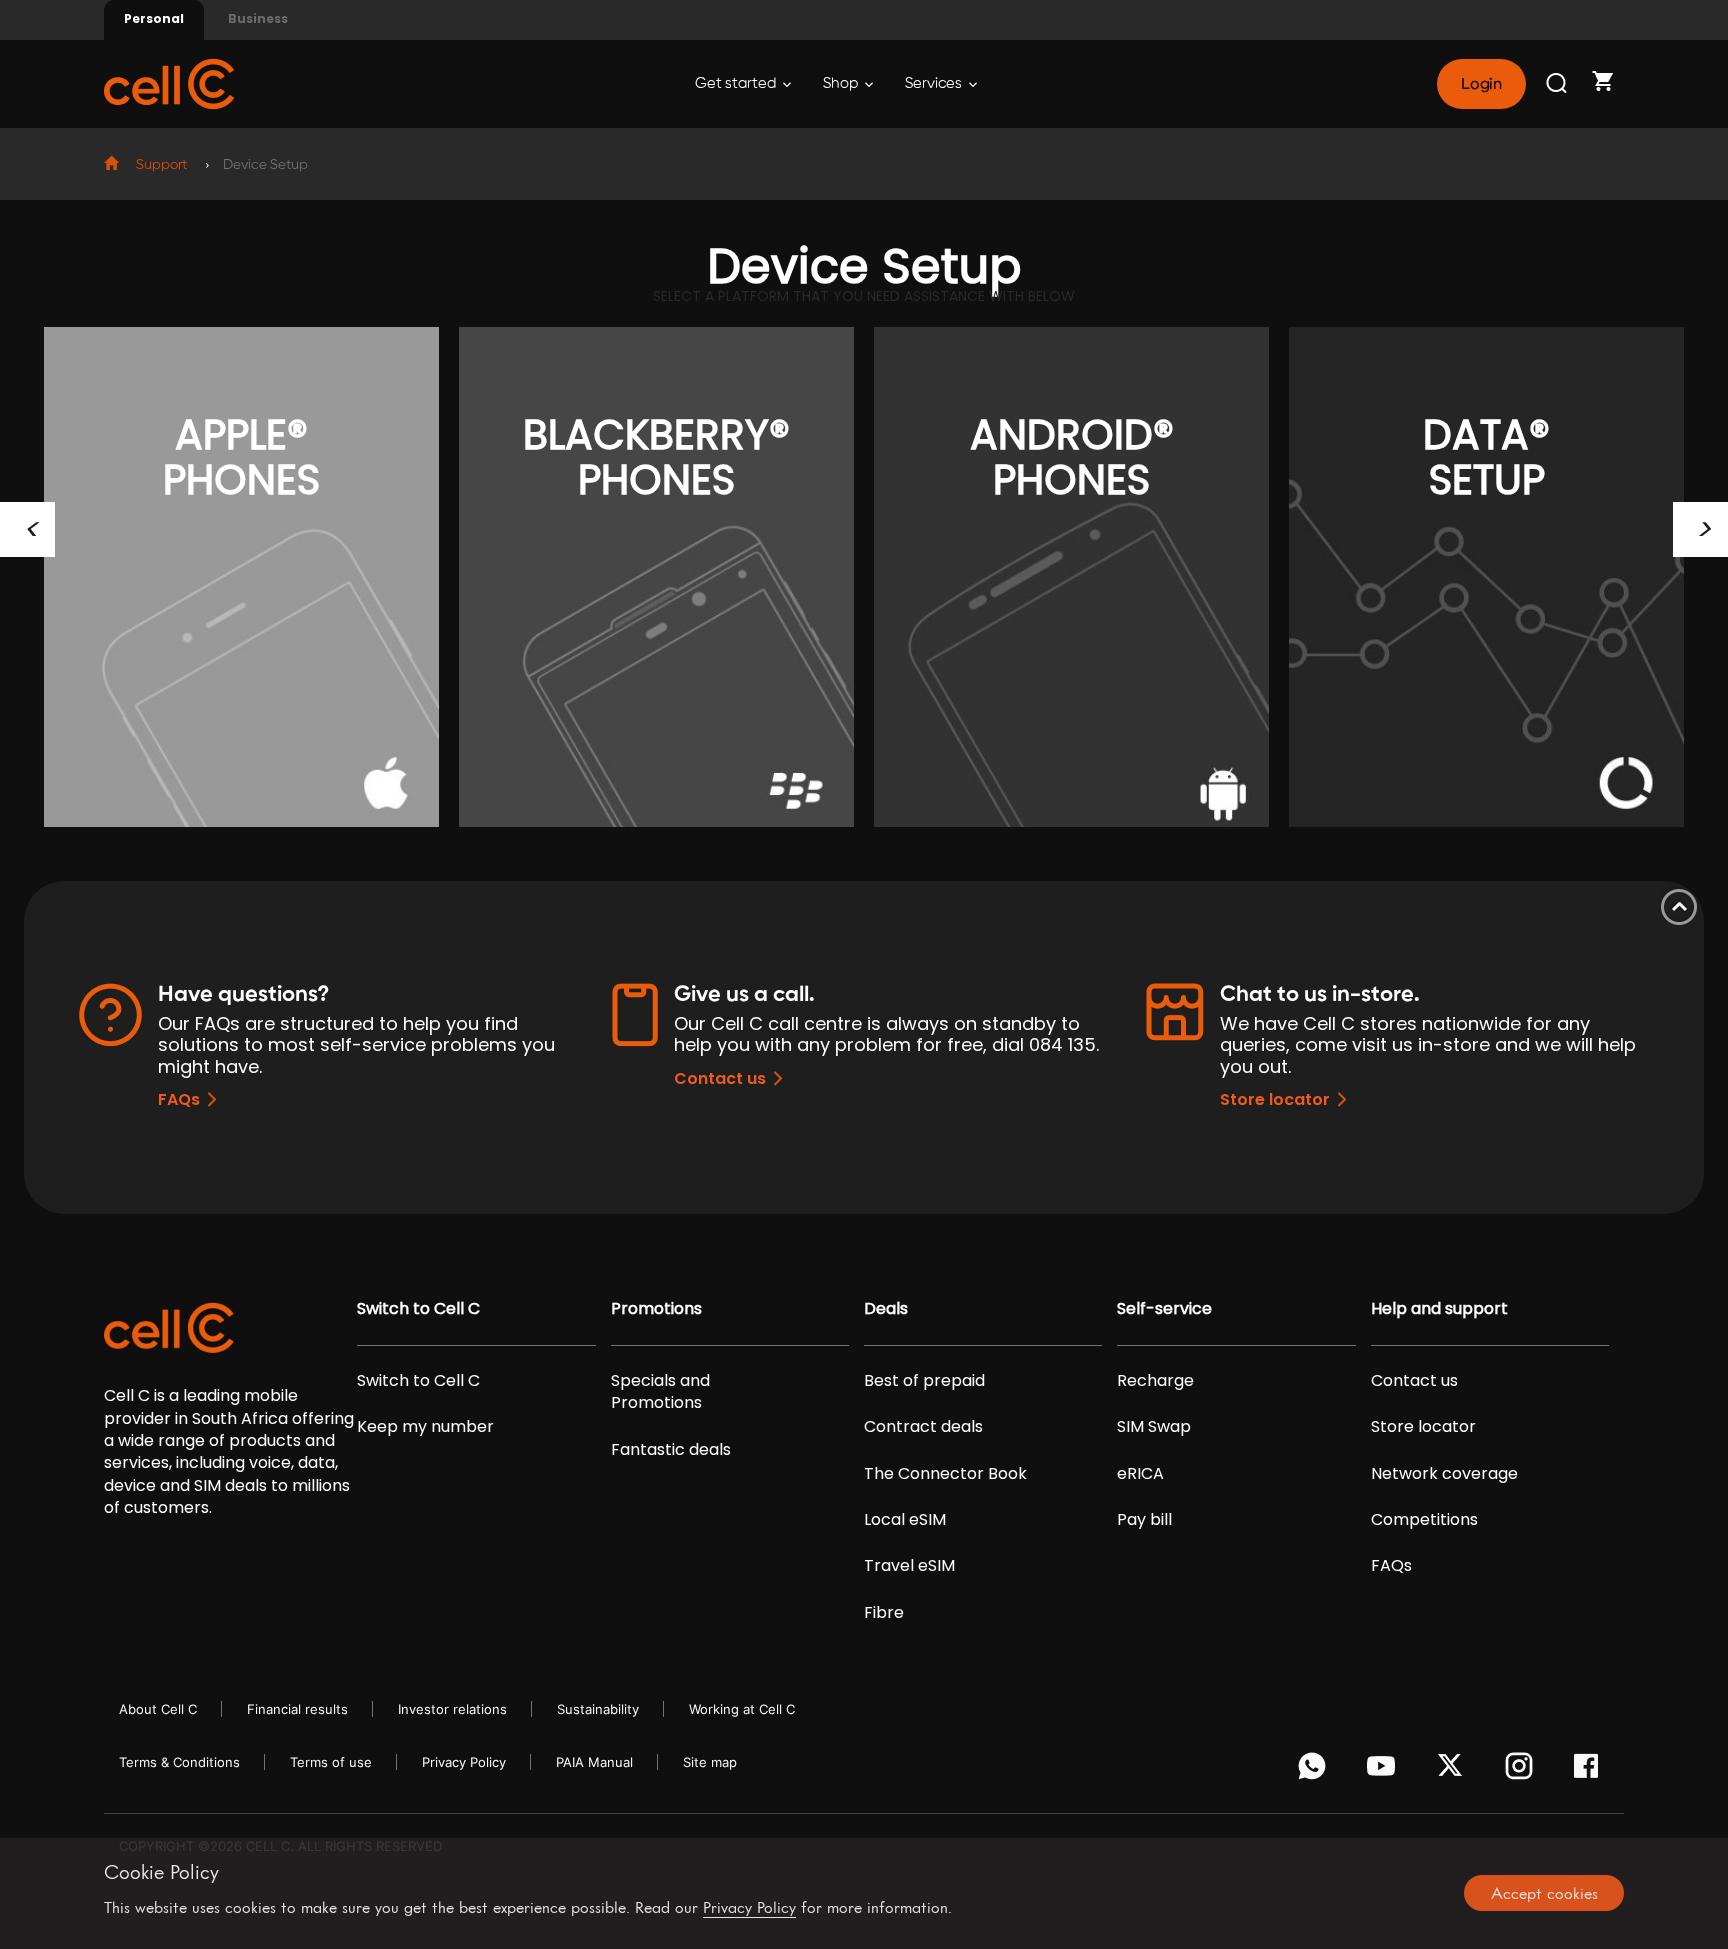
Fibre (884, 1613)
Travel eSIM (909, 1566)
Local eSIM (905, 1520)
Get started (737, 83)
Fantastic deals (671, 1450)
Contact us (720, 1078)
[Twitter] (1453, 1771)
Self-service (1164, 1309)
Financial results (297, 1709)
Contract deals (923, 1427)
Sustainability (598, 1709)
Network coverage (1444, 1474)
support (161, 165)
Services (935, 83)
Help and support (1439, 1309)
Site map (710, 1762)
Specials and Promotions (660, 1392)
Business (258, 18)
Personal (154, 18)
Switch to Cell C (418, 1309)
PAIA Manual (594, 1762)
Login (1481, 84)
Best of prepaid (924, 1381)
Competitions (1424, 1520)
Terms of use (331, 1762)
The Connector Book (945, 1474)
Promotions (656, 1309)
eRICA (1140, 1474)
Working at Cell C (742, 1709)
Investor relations (452, 1709)
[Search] (1558, 84)
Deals (886, 1309)
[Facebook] (1591, 1771)
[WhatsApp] (1315, 1771)
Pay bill (1144, 1520)
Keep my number (425, 1427)
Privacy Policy (464, 1762)
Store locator (1275, 1099)
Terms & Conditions (179, 1762)
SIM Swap (1154, 1427)
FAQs (179, 1099)
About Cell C (158, 1709)
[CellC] (169, 82)
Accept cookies (1544, 1893)
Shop (842, 83)
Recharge (1155, 1381)
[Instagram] (1522, 1771)
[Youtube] (1384, 1771)
